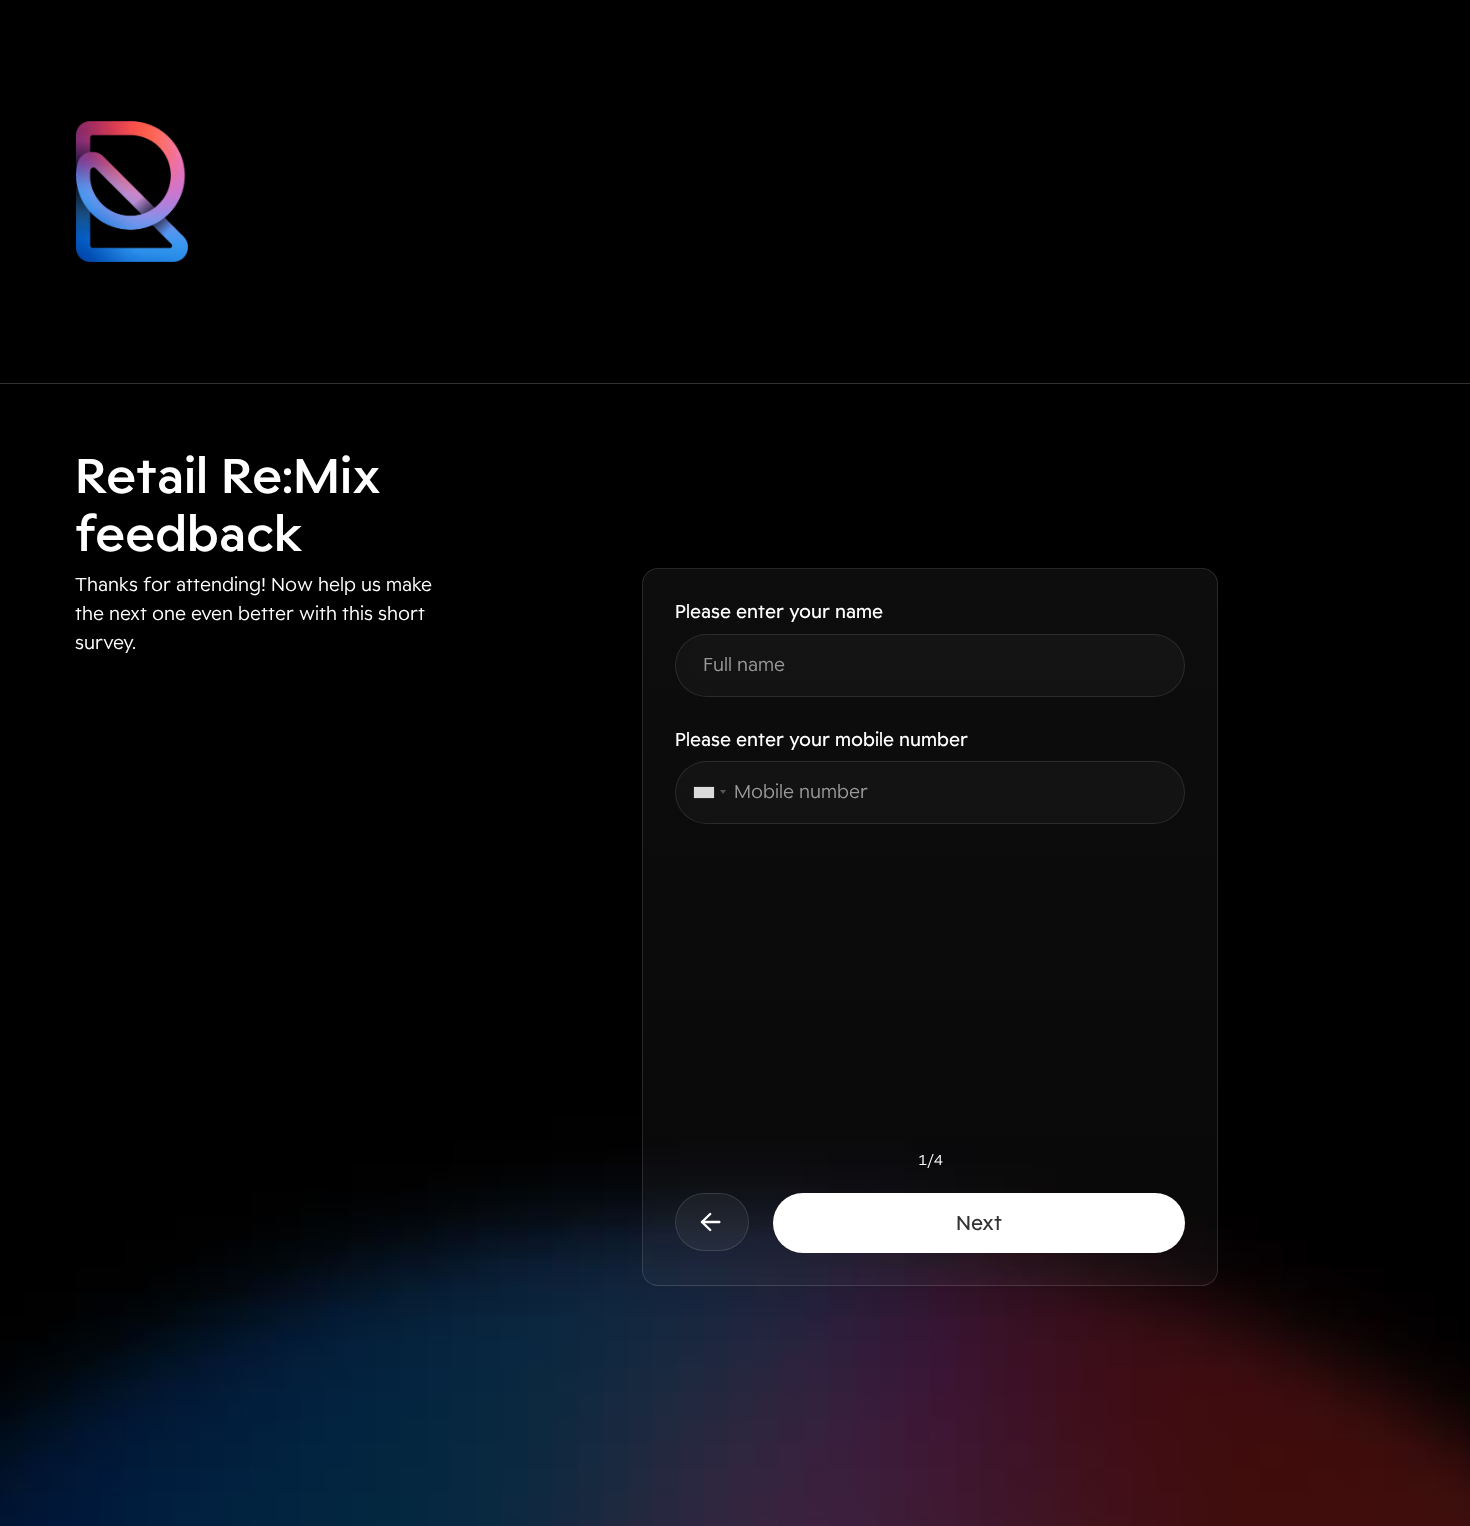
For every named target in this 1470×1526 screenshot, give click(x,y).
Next (979, 1223)
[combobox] (704, 792)
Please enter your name (779, 612)
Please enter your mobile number (821, 740)
